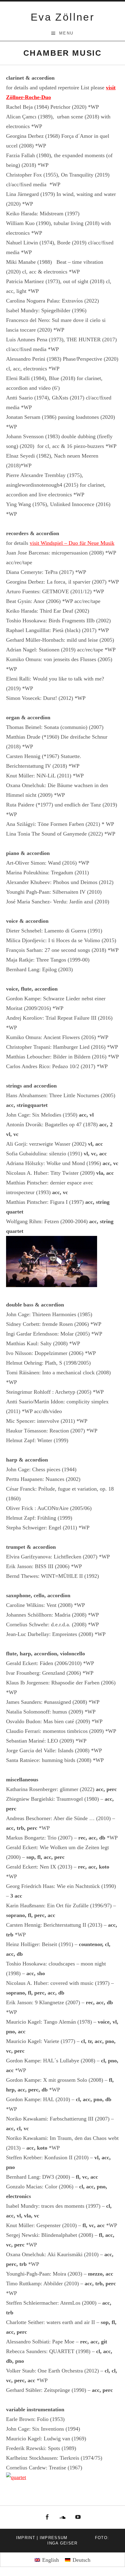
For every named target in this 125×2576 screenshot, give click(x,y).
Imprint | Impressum (42, 2538)
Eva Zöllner (62, 17)
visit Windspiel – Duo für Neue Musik (72, 543)
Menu (66, 33)
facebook (47, 2517)
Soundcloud (62, 2517)
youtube (78, 2517)
